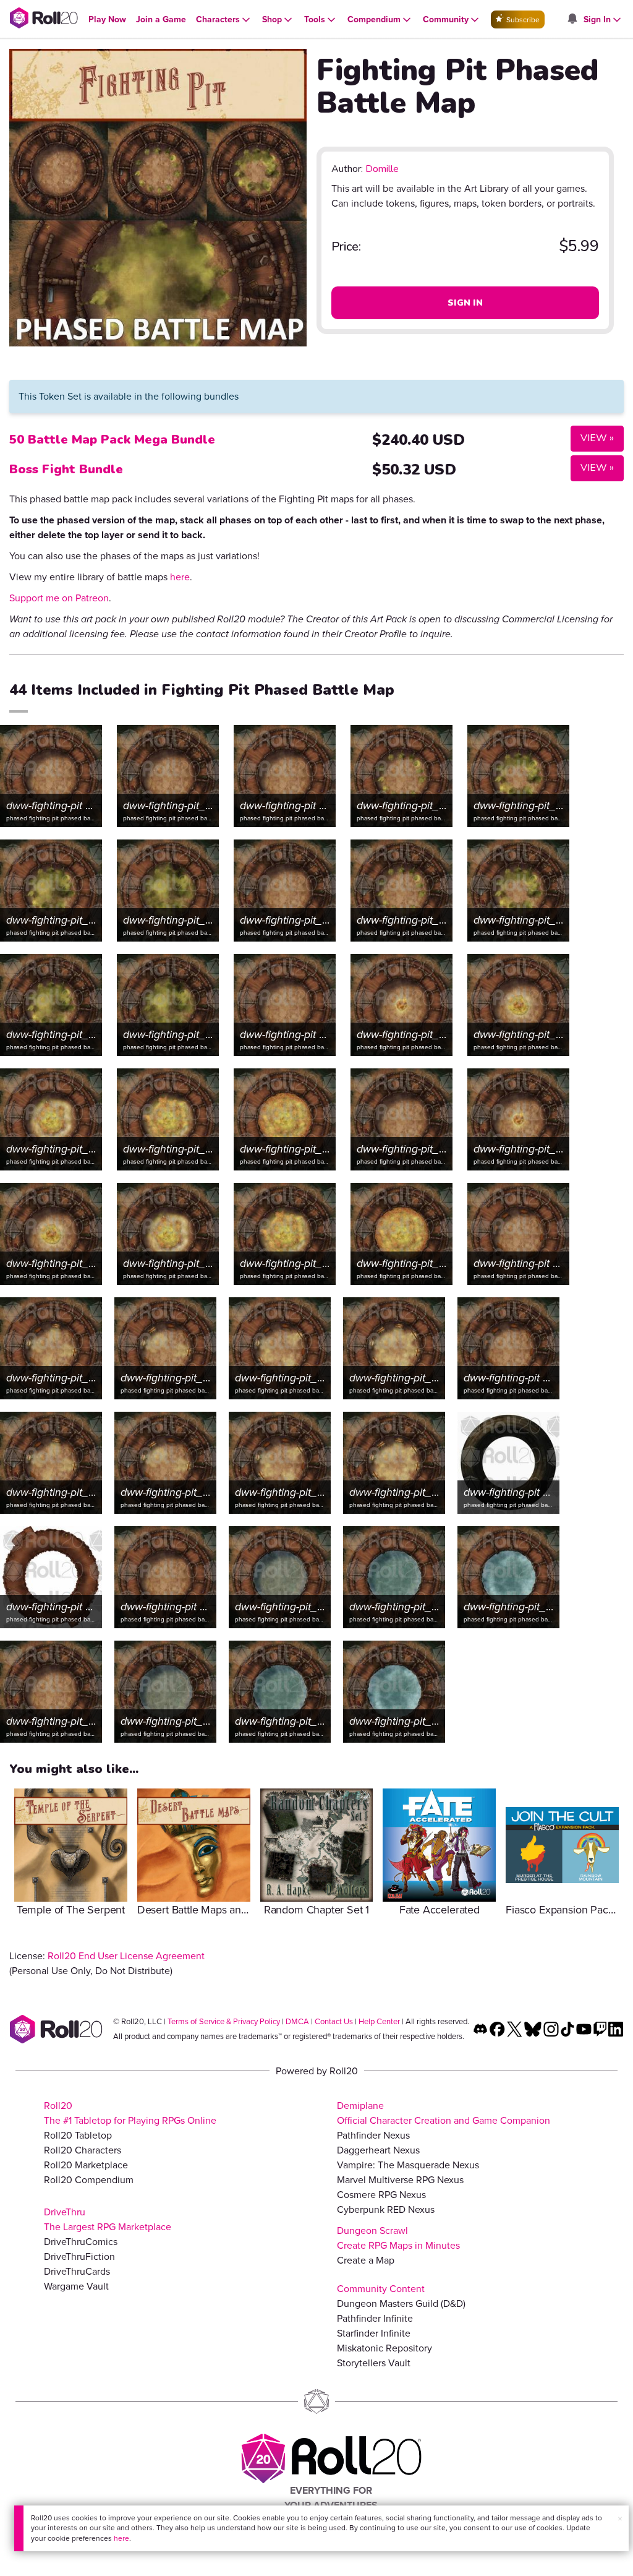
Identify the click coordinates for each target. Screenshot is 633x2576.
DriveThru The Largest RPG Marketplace (108, 2219)
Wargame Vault (76, 2286)
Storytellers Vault (374, 2363)
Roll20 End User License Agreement (126, 1956)
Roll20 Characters (83, 2150)
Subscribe (522, 20)
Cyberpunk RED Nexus (386, 2209)
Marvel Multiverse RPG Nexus (400, 2180)
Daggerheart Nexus (378, 2150)
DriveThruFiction (79, 2256)
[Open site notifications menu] (572, 19)
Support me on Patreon (59, 598)
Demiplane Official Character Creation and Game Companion (444, 2113)
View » (592, 438)
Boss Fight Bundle (66, 469)
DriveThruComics (81, 2242)
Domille (382, 169)
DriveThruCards (77, 2271)
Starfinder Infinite (374, 2333)
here (121, 2538)
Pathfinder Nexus (373, 2135)
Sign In (465, 303)
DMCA (297, 2021)
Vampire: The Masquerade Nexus (408, 2165)
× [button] (620, 2519)
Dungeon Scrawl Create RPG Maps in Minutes (398, 2238)
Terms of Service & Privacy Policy (224, 2021)
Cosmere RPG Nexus (381, 2195)
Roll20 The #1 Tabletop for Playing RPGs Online (130, 2113)
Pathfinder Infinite (375, 2318)
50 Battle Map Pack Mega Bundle (112, 440)
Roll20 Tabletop (78, 2135)
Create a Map (366, 2260)
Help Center (379, 2021)
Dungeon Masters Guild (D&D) (401, 2303)
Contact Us (334, 2021)
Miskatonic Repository (384, 2348)
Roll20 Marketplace (86, 2165)
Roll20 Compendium (89, 2180)
